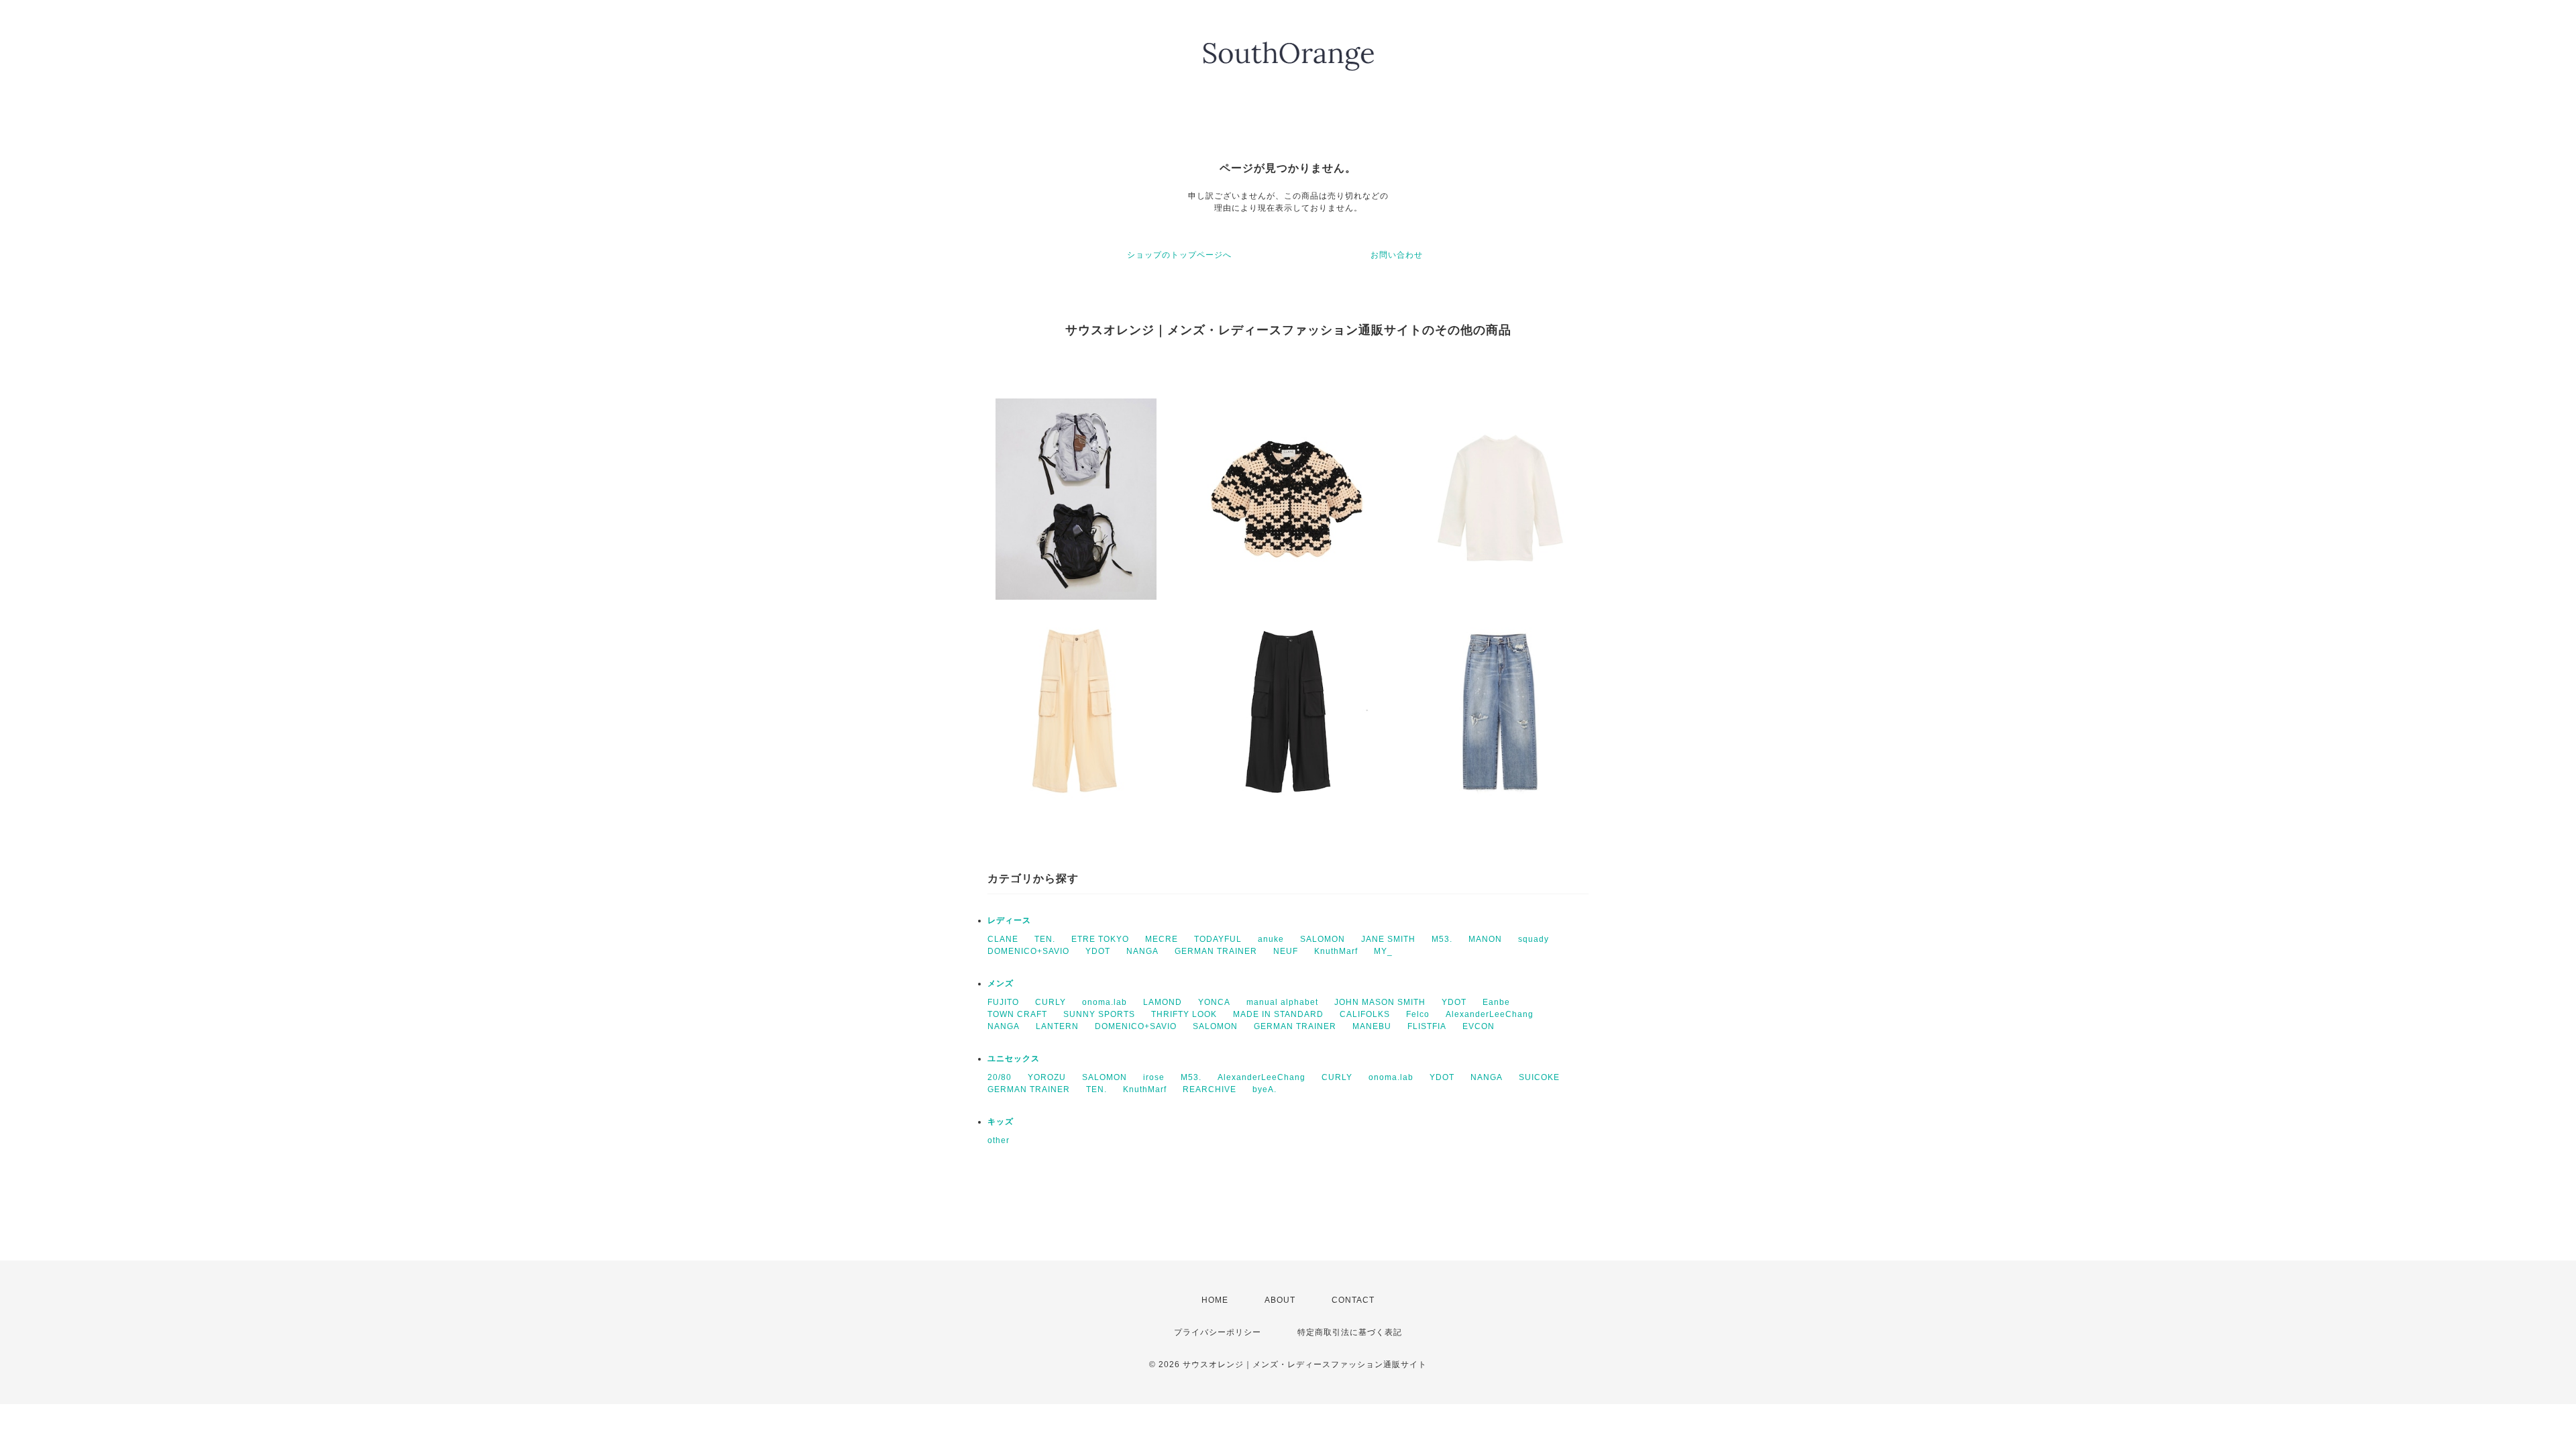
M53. (1442, 939)
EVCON (1479, 1026)
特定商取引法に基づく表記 (1350, 1332)
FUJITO (1003, 1002)
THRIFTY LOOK (1184, 1014)
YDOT (1098, 951)
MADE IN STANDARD (1278, 1014)
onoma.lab (1105, 1002)
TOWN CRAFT (1017, 1014)
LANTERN (1057, 1026)
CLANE (1003, 939)
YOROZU (1047, 1077)
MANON (1485, 939)
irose (1154, 1077)
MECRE (1162, 939)
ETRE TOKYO (1100, 939)
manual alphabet (1282, 1002)
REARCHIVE (1210, 1089)
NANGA (1142, 951)
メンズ (1001, 983)
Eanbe (1496, 1002)
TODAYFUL (1218, 939)
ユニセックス (1014, 1059)
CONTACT (1353, 1300)
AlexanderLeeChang (1490, 1014)
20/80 (1000, 1077)
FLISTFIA (1427, 1026)
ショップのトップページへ (1179, 255)
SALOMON (1323, 939)
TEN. (1045, 939)
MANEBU (1372, 1026)
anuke (1271, 939)
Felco (1418, 1014)
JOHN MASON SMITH (1380, 1002)
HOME (1215, 1300)
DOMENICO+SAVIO (1028, 951)
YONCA (1214, 1002)
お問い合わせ (1397, 255)
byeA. (1265, 1089)
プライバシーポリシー (1218, 1332)
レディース (1009, 920)
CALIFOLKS (1365, 1014)
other (999, 1140)
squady (1534, 939)
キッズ (1001, 1122)
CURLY (1051, 1002)
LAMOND (1163, 1002)
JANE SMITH (1388, 939)
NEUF (1286, 951)
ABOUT (1280, 1300)
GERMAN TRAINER (1216, 951)
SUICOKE (1539, 1077)
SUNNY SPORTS (1099, 1014)
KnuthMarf (1336, 951)
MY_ (1383, 951)
